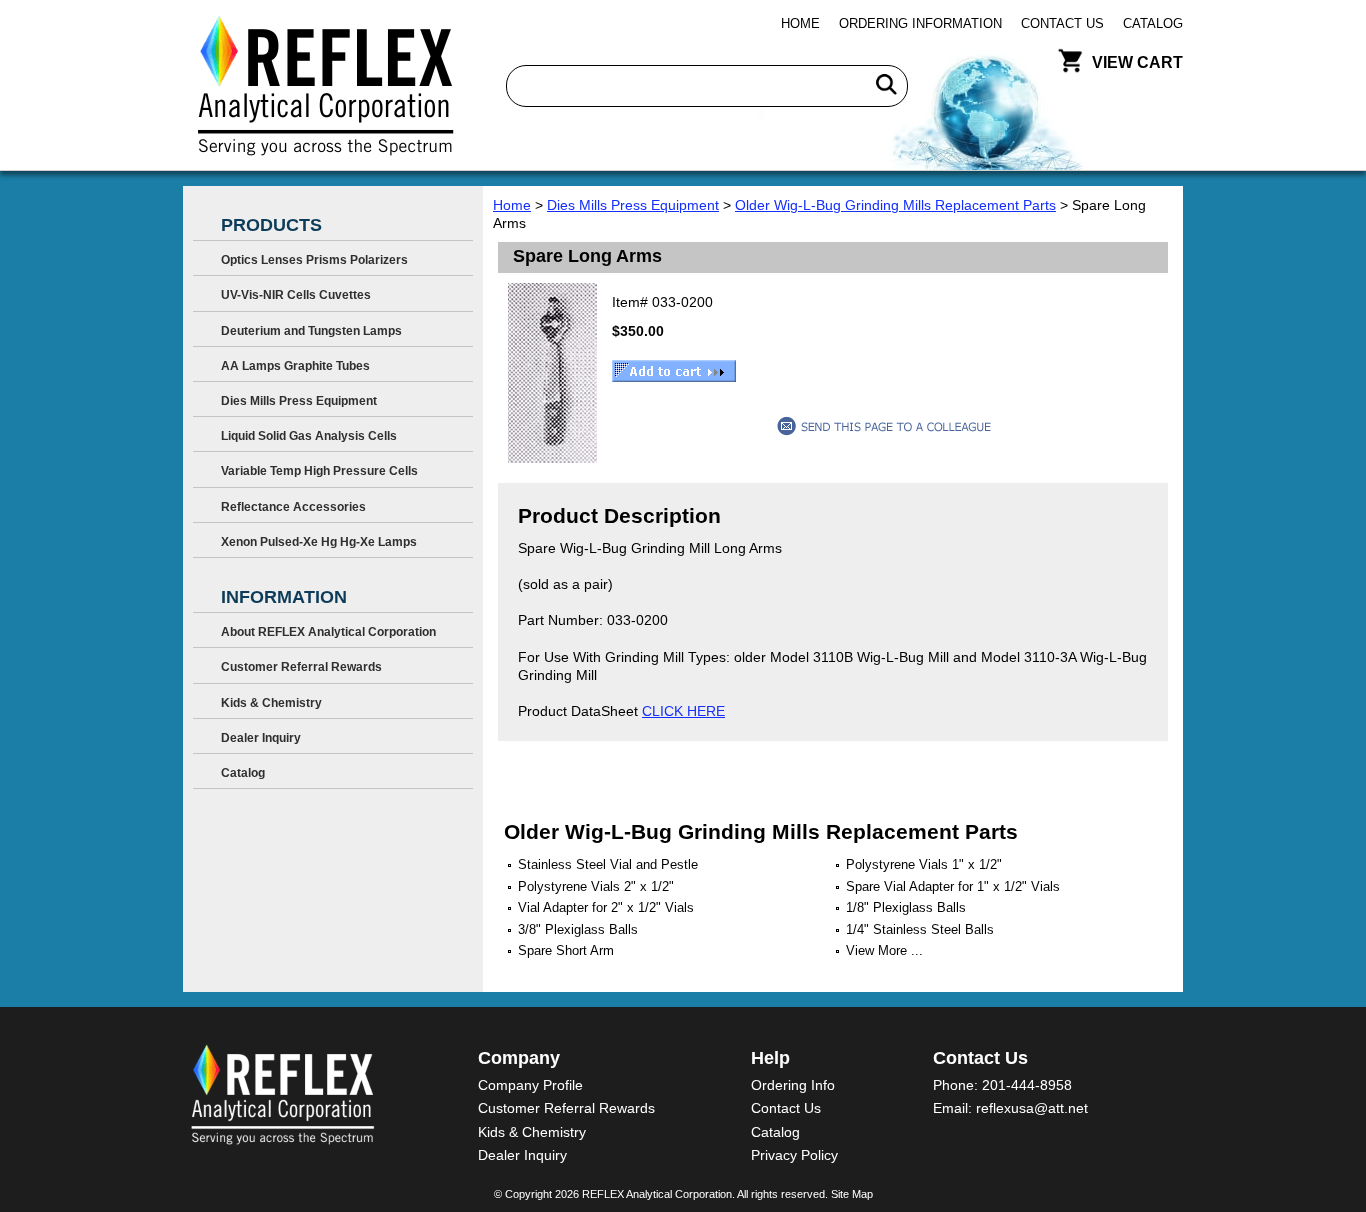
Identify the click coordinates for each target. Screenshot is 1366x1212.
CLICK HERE (683, 711)
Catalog (1153, 23)
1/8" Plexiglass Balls (906, 907)
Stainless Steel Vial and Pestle (608, 864)
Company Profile (530, 1085)
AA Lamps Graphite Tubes (295, 366)
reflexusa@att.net (1032, 1108)
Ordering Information (920, 23)
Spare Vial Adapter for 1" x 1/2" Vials (953, 886)
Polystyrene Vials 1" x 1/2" (924, 864)
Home (800, 23)
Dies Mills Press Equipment (633, 205)
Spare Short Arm (566, 950)
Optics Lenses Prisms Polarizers (314, 260)
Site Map (852, 1194)
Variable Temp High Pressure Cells (319, 471)
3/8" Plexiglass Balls (578, 929)
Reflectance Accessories (293, 507)
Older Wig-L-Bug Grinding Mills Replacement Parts (895, 205)
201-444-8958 (1027, 1085)
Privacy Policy (794, 1155)
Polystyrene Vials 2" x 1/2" (596, 886)
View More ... (884, 950)
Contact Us (1062, 23)
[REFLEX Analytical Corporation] (324, 85)
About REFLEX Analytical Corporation (328, 632)
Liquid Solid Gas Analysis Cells (309, 436)
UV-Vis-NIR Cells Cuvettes (296, 295)
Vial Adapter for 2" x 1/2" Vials (606, 907)
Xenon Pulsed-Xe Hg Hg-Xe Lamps (319, 542)
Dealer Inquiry (261, 738)
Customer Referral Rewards (301, 667)
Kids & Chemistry (271, 703)
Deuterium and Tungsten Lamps (311, 331)
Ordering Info (793, 1085)
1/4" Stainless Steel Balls (920, 929)
